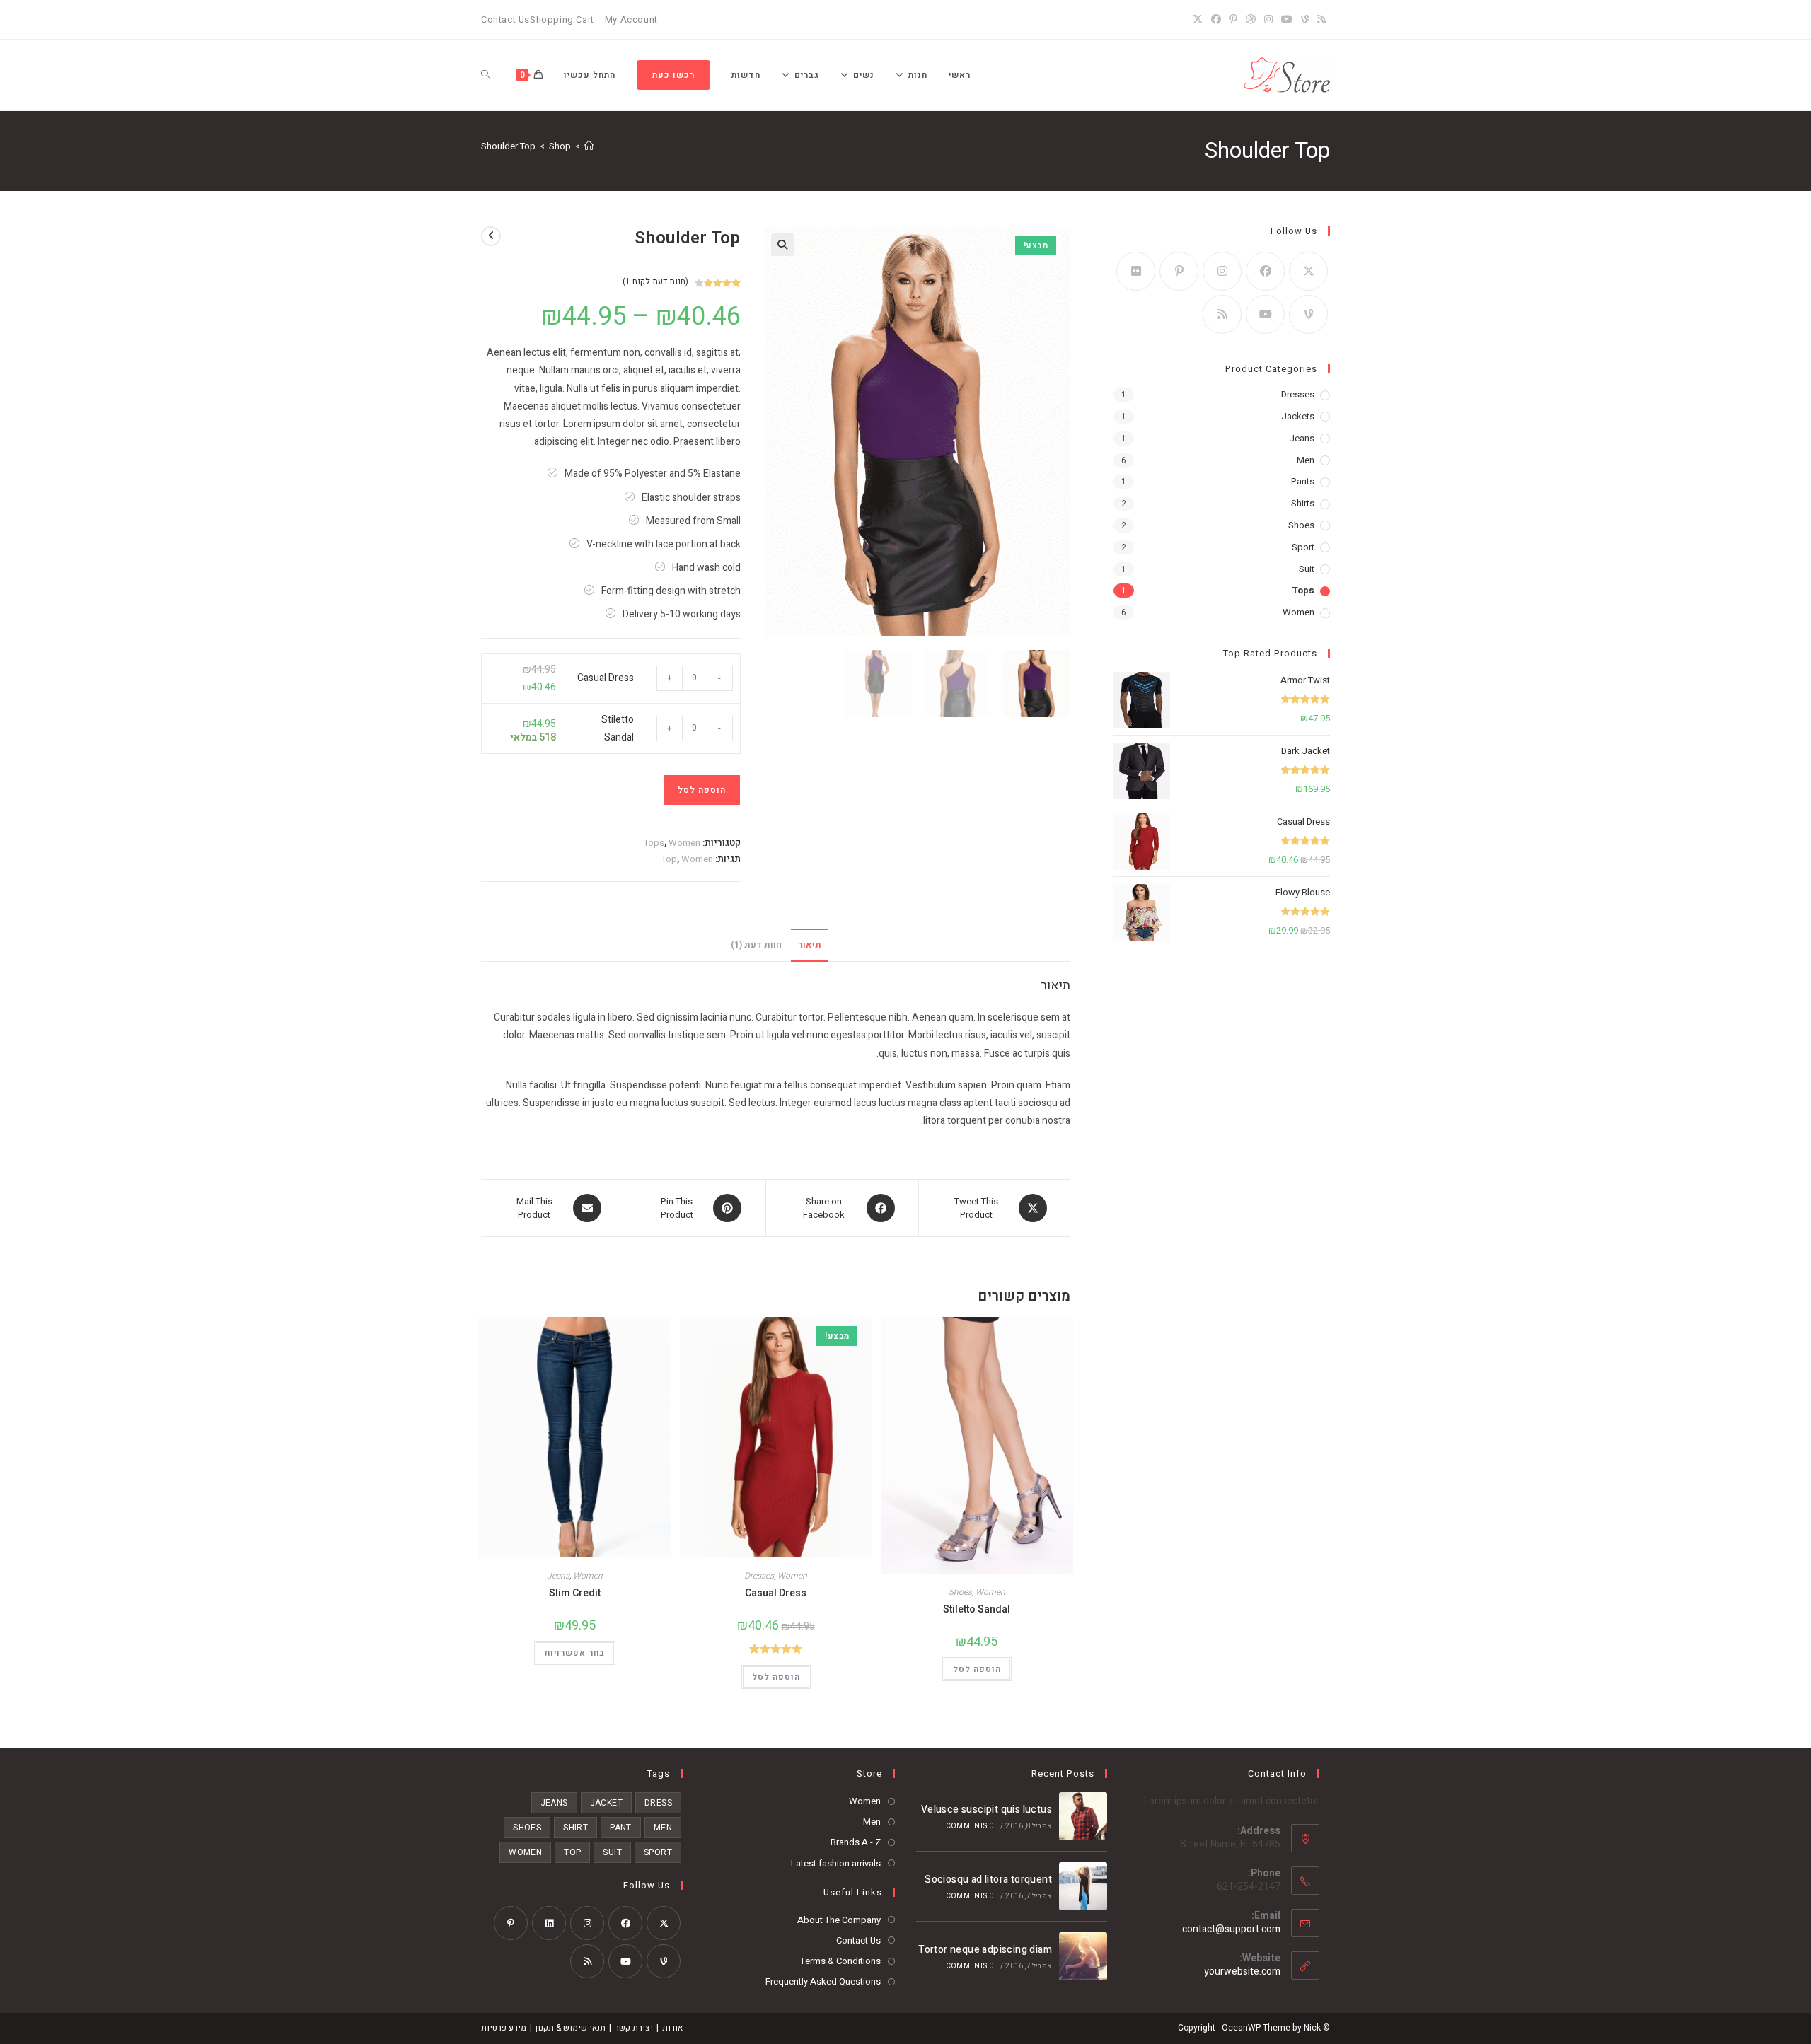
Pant (621, 1828)
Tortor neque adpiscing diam (985, 1950)
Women (684, 843)
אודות (672, 2028)
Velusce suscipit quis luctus (986, 1810)
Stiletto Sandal (977, 1609)
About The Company (839, 1920)
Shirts (1303, 503)
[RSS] (1321, 20)
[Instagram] (1268, 20)
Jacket (606, 1803)
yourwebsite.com (1242, 1972)
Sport (1303, 547)
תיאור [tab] (810, 945)
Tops (654, 843)
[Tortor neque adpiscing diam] (1083, 1956)
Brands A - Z (856, 1842)
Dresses (759, 1576)
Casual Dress (606, 678)
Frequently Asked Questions (823, 1981)
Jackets (1298, 416)
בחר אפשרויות (575, 1653)
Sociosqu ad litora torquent (988, 1880)
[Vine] (1305, 20)
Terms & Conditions (840, 1961)
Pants (1303, 481)
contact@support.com (1231, 1929)
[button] (782, 245)
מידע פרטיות (504, 2028)
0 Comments (970, 1826)
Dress (658, 1803)
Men (1306, 460)
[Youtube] (1265, 314)
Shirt (575, 1828)
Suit (1307, 569)
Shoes (960, 1592)
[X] (1200, 20)
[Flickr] (1136, 271)
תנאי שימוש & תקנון (571, 2028)
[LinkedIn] (549, 1923)
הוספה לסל (702, 790)
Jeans (558, 1576)
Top (669, 859)
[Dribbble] (1251, 20)
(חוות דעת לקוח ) (655, 281)
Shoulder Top (508, 146)
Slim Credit (575, 1593)
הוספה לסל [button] (977, 1669)
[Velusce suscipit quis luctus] (1083, 1816)
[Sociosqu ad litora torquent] (1083, 1886)
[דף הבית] (589, 146)
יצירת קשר (634, 2028)
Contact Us (505, 19)
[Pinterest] (1233, 20)
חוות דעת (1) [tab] (756, 945)
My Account (631, 19)
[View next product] (491, 236)
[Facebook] (1216, 20)
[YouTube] (1287, 20)
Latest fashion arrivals (836, 1863)
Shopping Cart (562, 19)
